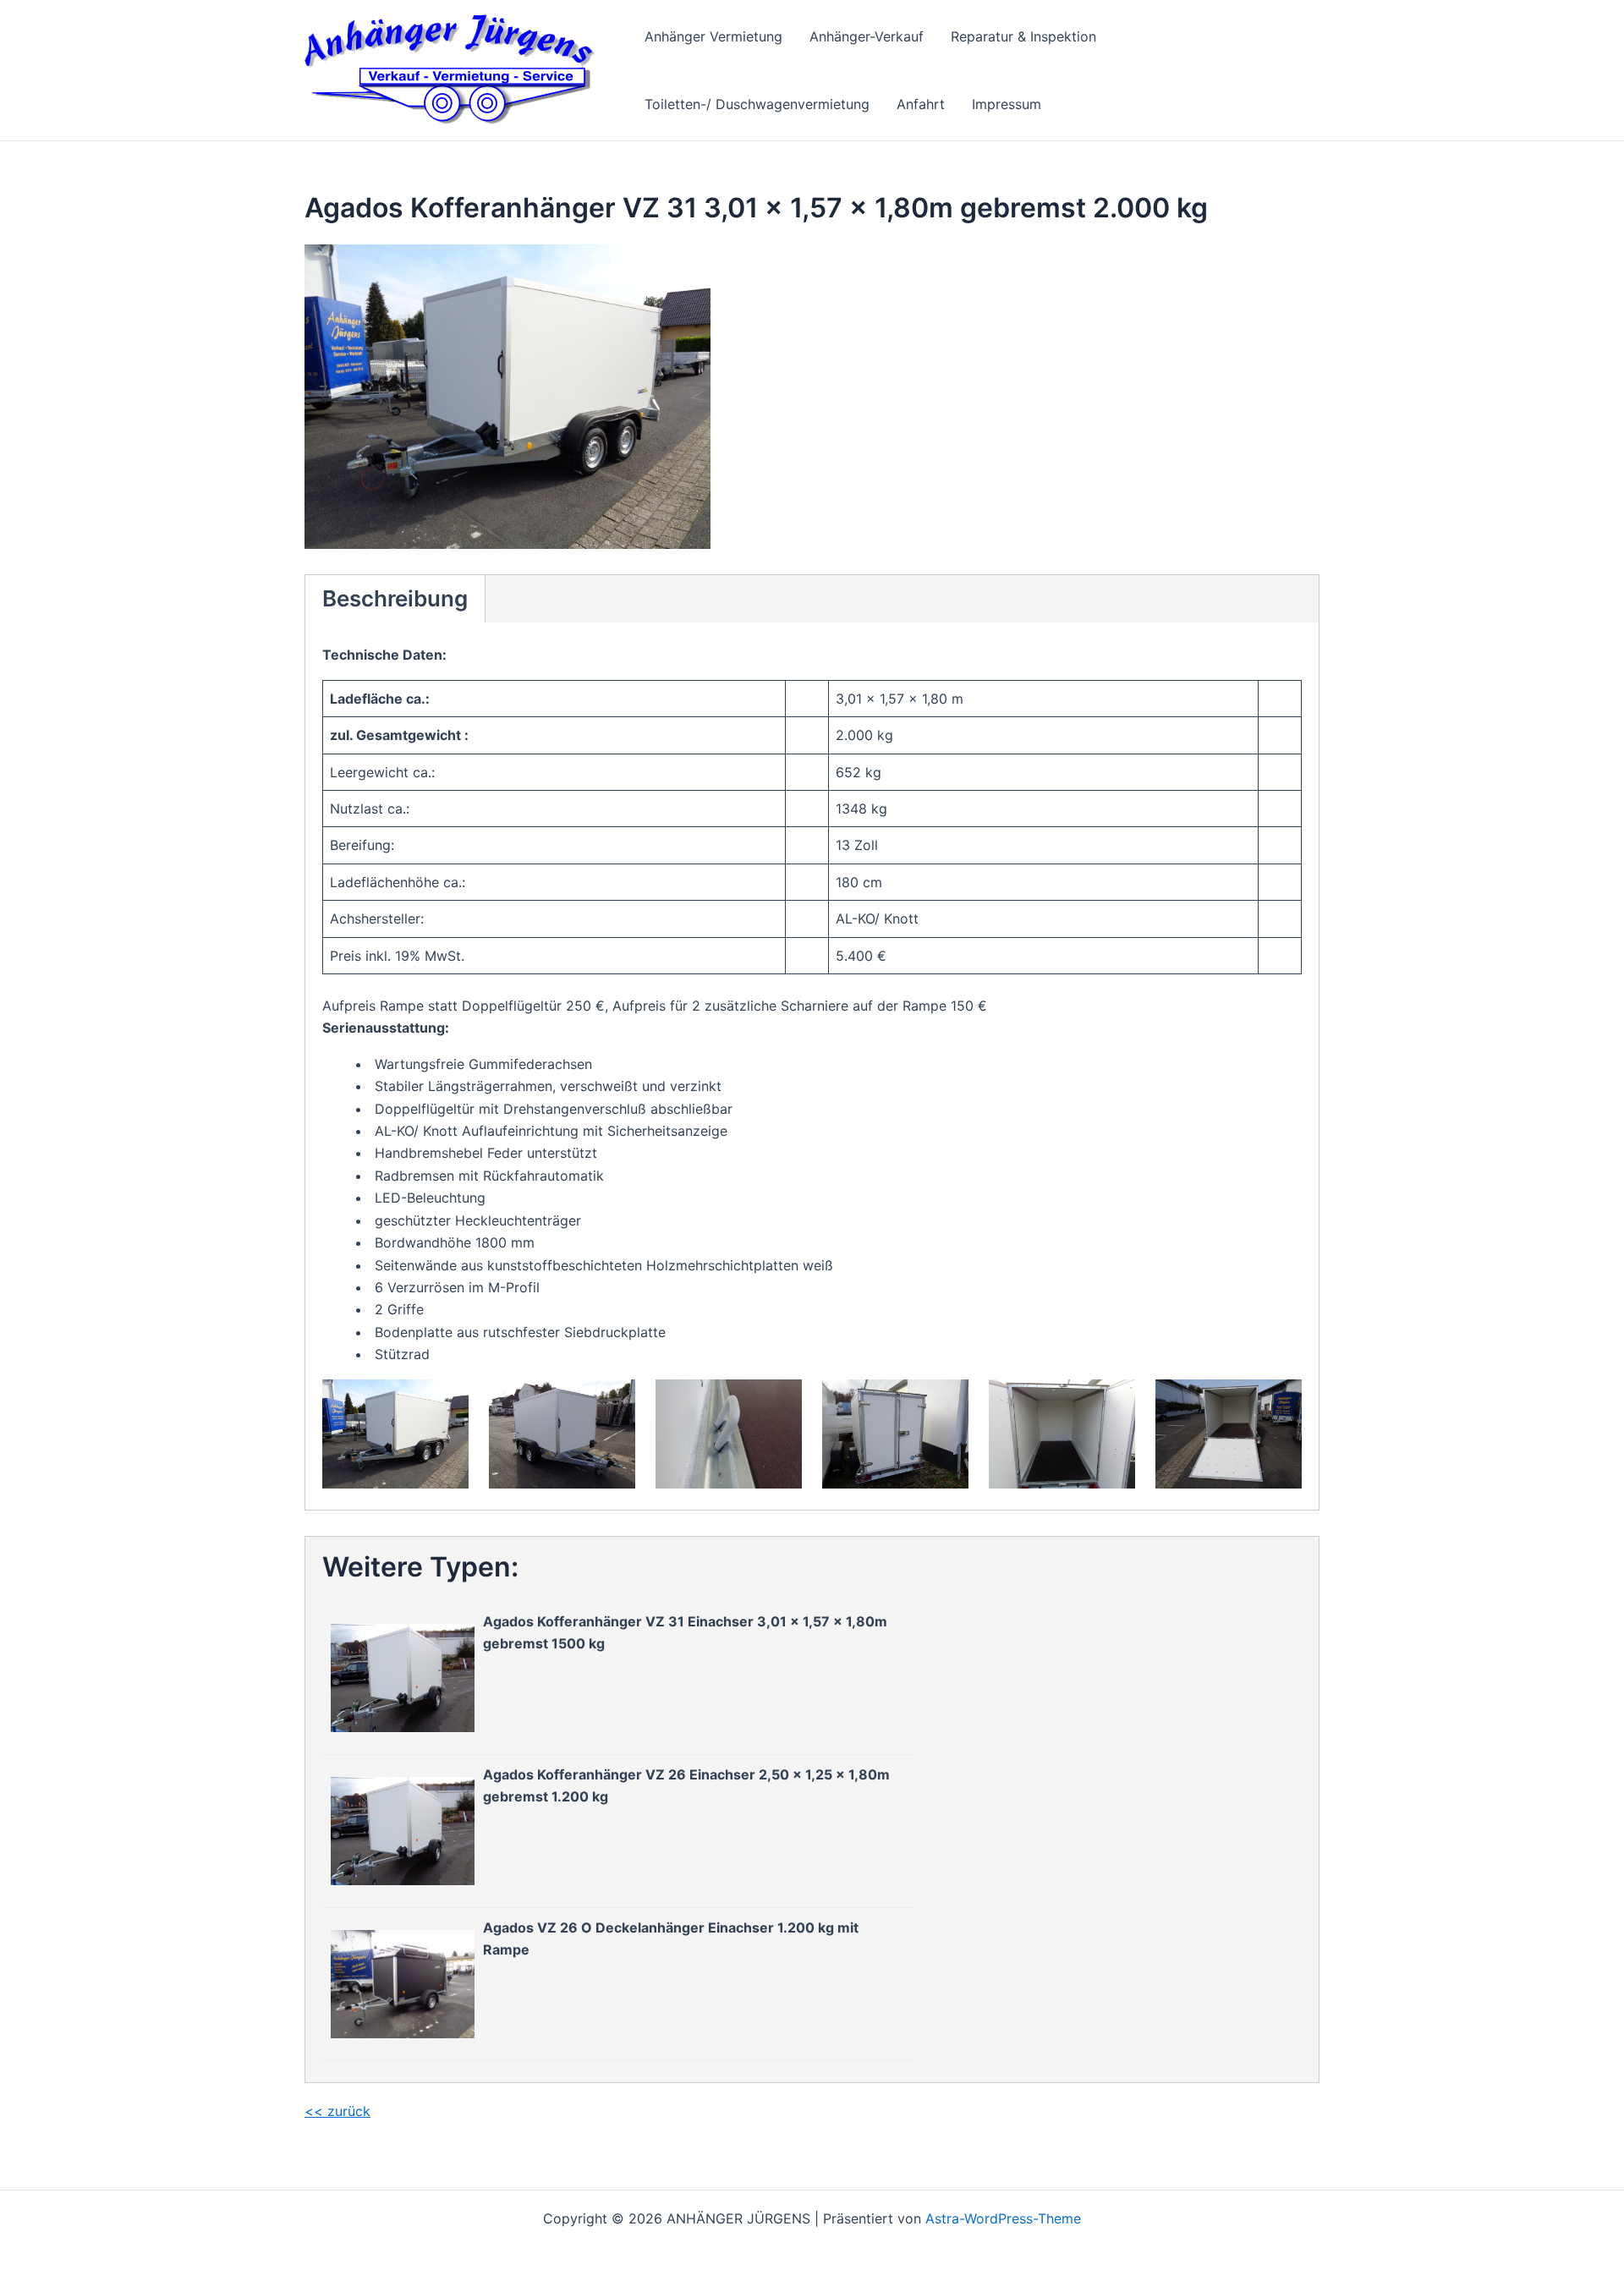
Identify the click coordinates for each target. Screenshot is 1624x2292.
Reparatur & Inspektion (1023, 36)
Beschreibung (395, 598)
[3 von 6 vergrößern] (780, 1401)
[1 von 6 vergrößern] (447, 1401)
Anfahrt (921, 104)
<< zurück (337, 2111)
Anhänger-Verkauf (867, 36)
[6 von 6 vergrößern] (1280, 1401)
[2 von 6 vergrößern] (613, 1401)
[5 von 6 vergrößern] (1113, 1401)
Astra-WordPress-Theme (1003, 2218)
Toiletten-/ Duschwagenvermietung (757, 104)
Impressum (1007, 104)
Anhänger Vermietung (713, 36)
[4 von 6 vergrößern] (946, 1401)
